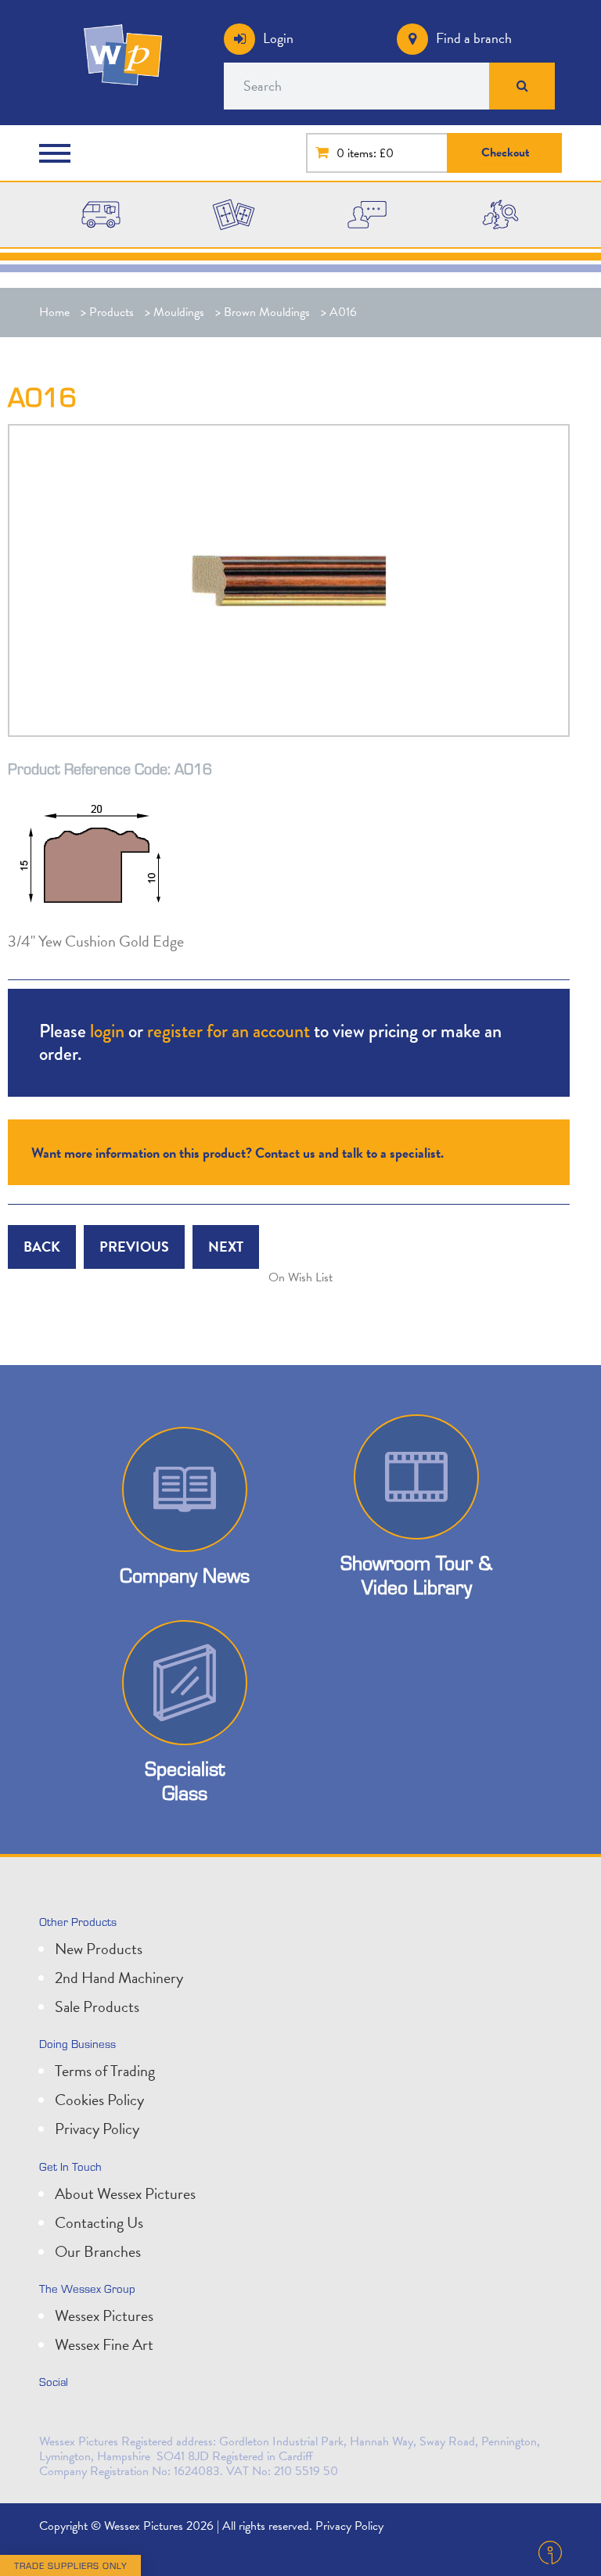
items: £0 (371, 153)
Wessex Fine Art (104, 2344)
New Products (99, 1949)
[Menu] (59, 153)
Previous (134, 1247)
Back (42, 1247)
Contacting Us (99, 2222)
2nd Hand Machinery (119, 1978)
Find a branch (474, 38)
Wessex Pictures (104, 2316)
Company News (185, 1575)
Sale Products (97, 2007)
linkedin (89, 2415)
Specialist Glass (185, 1780)
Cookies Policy (99, 2100)
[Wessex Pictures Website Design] (101, 214)
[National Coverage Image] (500, 214)
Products (112, 312)
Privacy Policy (97, 2129)
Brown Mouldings (267, 312)
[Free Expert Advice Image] (367, 214)
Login (278, 38)
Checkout (506, 153)
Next (226, 1247)
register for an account (229, 1031)
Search (522, 86)
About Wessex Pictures (125, 2193)
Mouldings (179, 312)
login (107, 1031)
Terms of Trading (105, 2071)
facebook (124, 2415)
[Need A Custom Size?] (234, 214)
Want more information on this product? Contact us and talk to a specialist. (238, 1153)
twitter (55, 2415)
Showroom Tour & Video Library (416, 1575)
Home (54, 312)
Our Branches (98, 2251)
